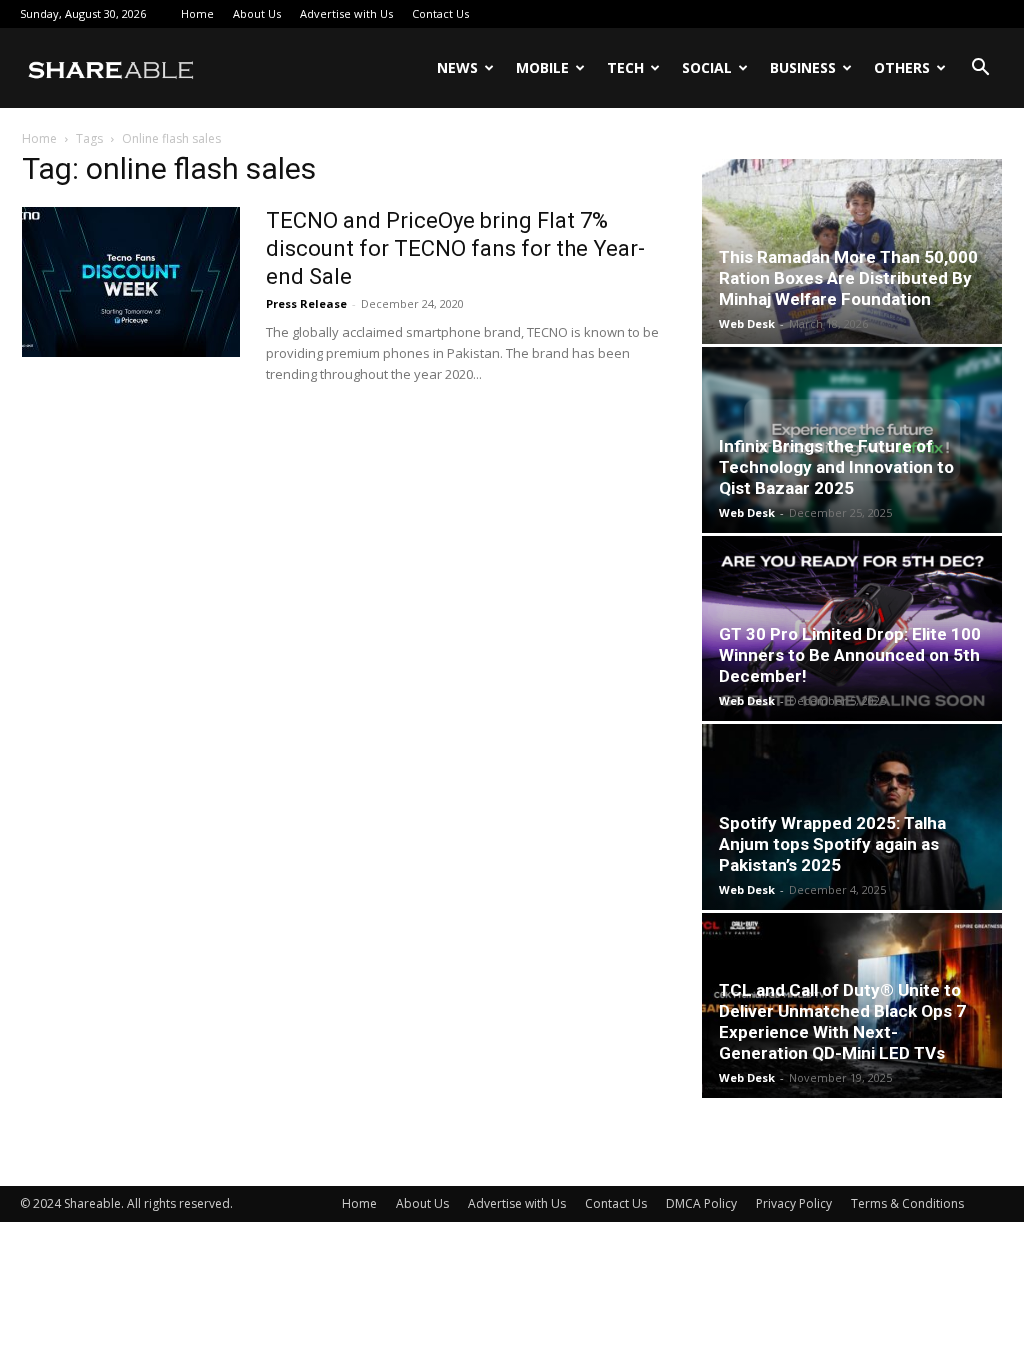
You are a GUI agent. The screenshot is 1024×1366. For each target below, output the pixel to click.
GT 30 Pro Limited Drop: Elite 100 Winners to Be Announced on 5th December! (850, 655)
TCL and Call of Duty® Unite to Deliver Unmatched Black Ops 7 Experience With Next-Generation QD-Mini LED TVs (842, 1021)
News (457, 67)
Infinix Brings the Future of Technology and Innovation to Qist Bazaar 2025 (836, 467)
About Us (257, 13)
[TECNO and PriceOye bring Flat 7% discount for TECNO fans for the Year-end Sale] (131, 282)
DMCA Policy (701, 1203)
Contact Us (440, 13)
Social (707, 67)
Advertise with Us (346, 13)
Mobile (542, 67)
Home (197, 13)
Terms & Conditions (907, 1203)
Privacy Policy (794, 1203)
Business (803, 67)
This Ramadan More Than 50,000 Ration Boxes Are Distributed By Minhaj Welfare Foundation (848, 278)
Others (902, 67)
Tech (625, 67)
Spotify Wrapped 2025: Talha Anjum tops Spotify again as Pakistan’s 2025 (832, 844)
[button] (980, 69)
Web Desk (747, 323)
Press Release (306, 303)
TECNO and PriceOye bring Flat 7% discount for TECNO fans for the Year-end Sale (455, 248)
